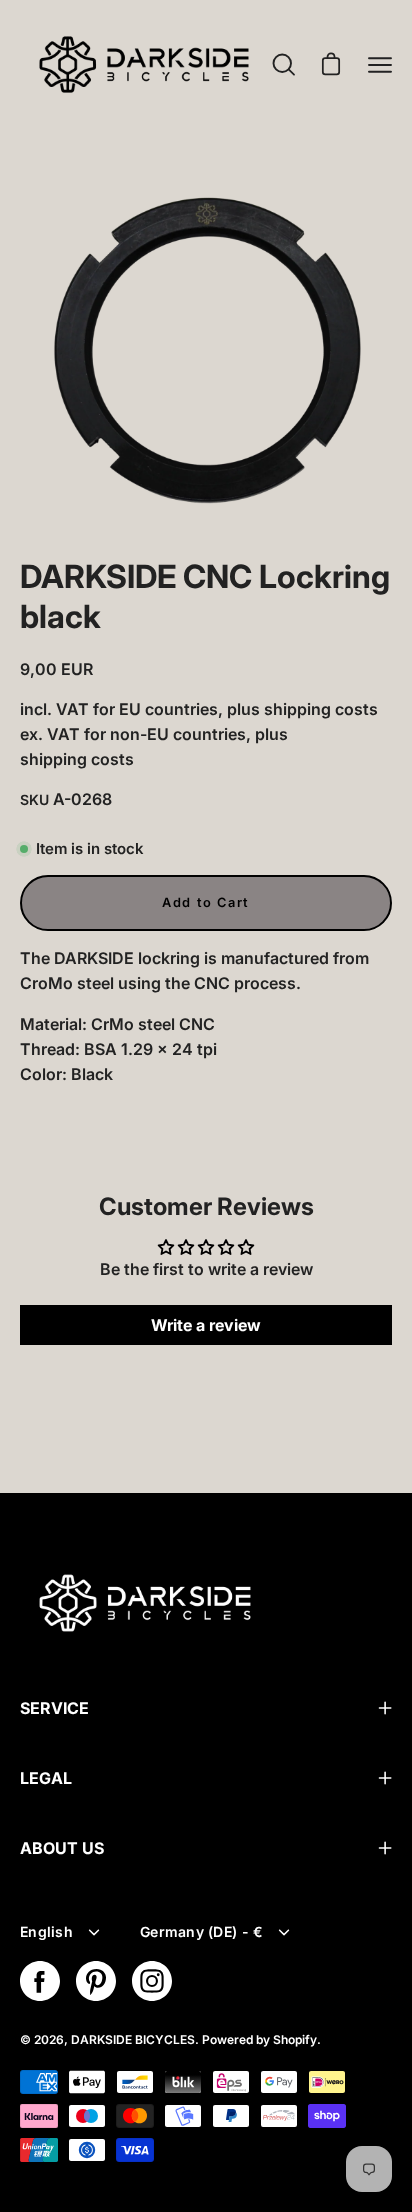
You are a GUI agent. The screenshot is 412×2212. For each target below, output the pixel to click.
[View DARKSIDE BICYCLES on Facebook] (40, 1981)
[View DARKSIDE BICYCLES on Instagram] (152, 1981)
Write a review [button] (206, 1325)
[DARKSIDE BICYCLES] (144, 64)
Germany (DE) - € (201, 1931)
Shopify (295, 2039)
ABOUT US (62, 1848)
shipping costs (321, 709)
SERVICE (54, 1708)
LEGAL (46, 1778)
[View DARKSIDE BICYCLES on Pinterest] (96, 1981)
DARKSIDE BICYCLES (133, 2039)
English (46, 1931)
